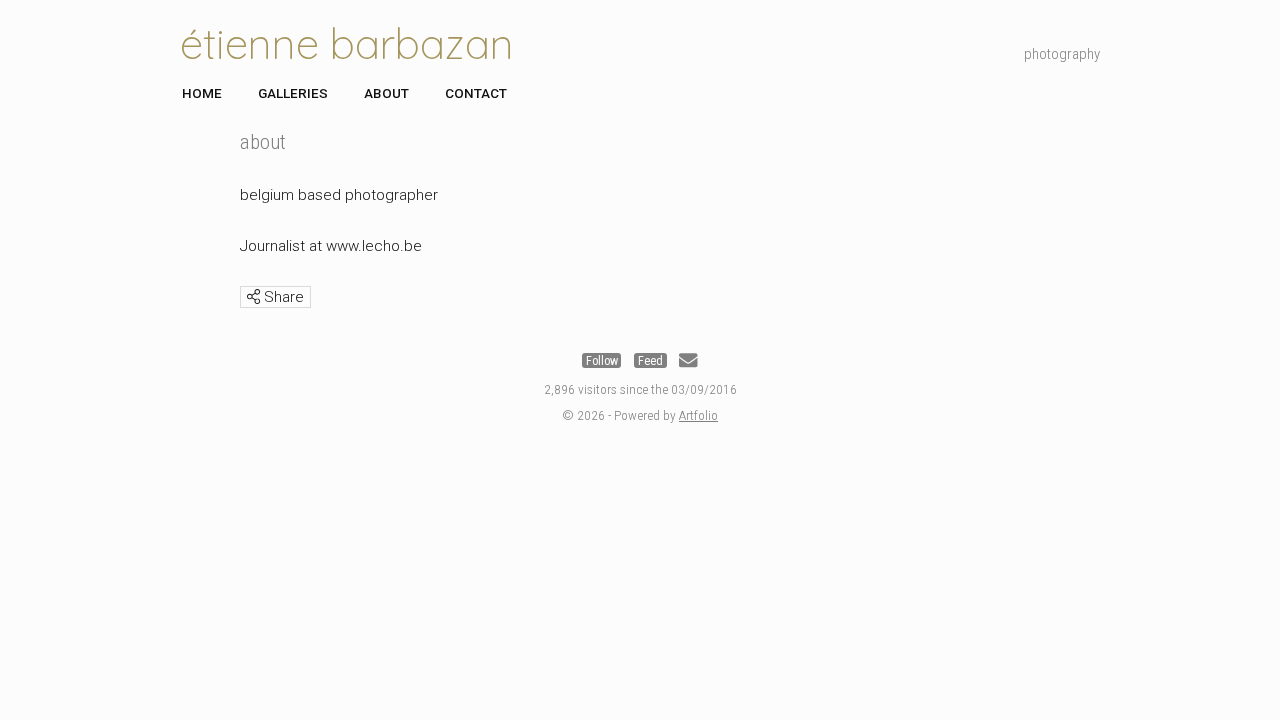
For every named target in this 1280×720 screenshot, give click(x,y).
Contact (476, 93)
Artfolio (698, 415)
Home (202, 93)
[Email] (688, 361)
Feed (650, 361)
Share (282, 297)
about (386, 93)
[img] (253, 296)
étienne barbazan (347, 43)
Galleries (293, 93)
